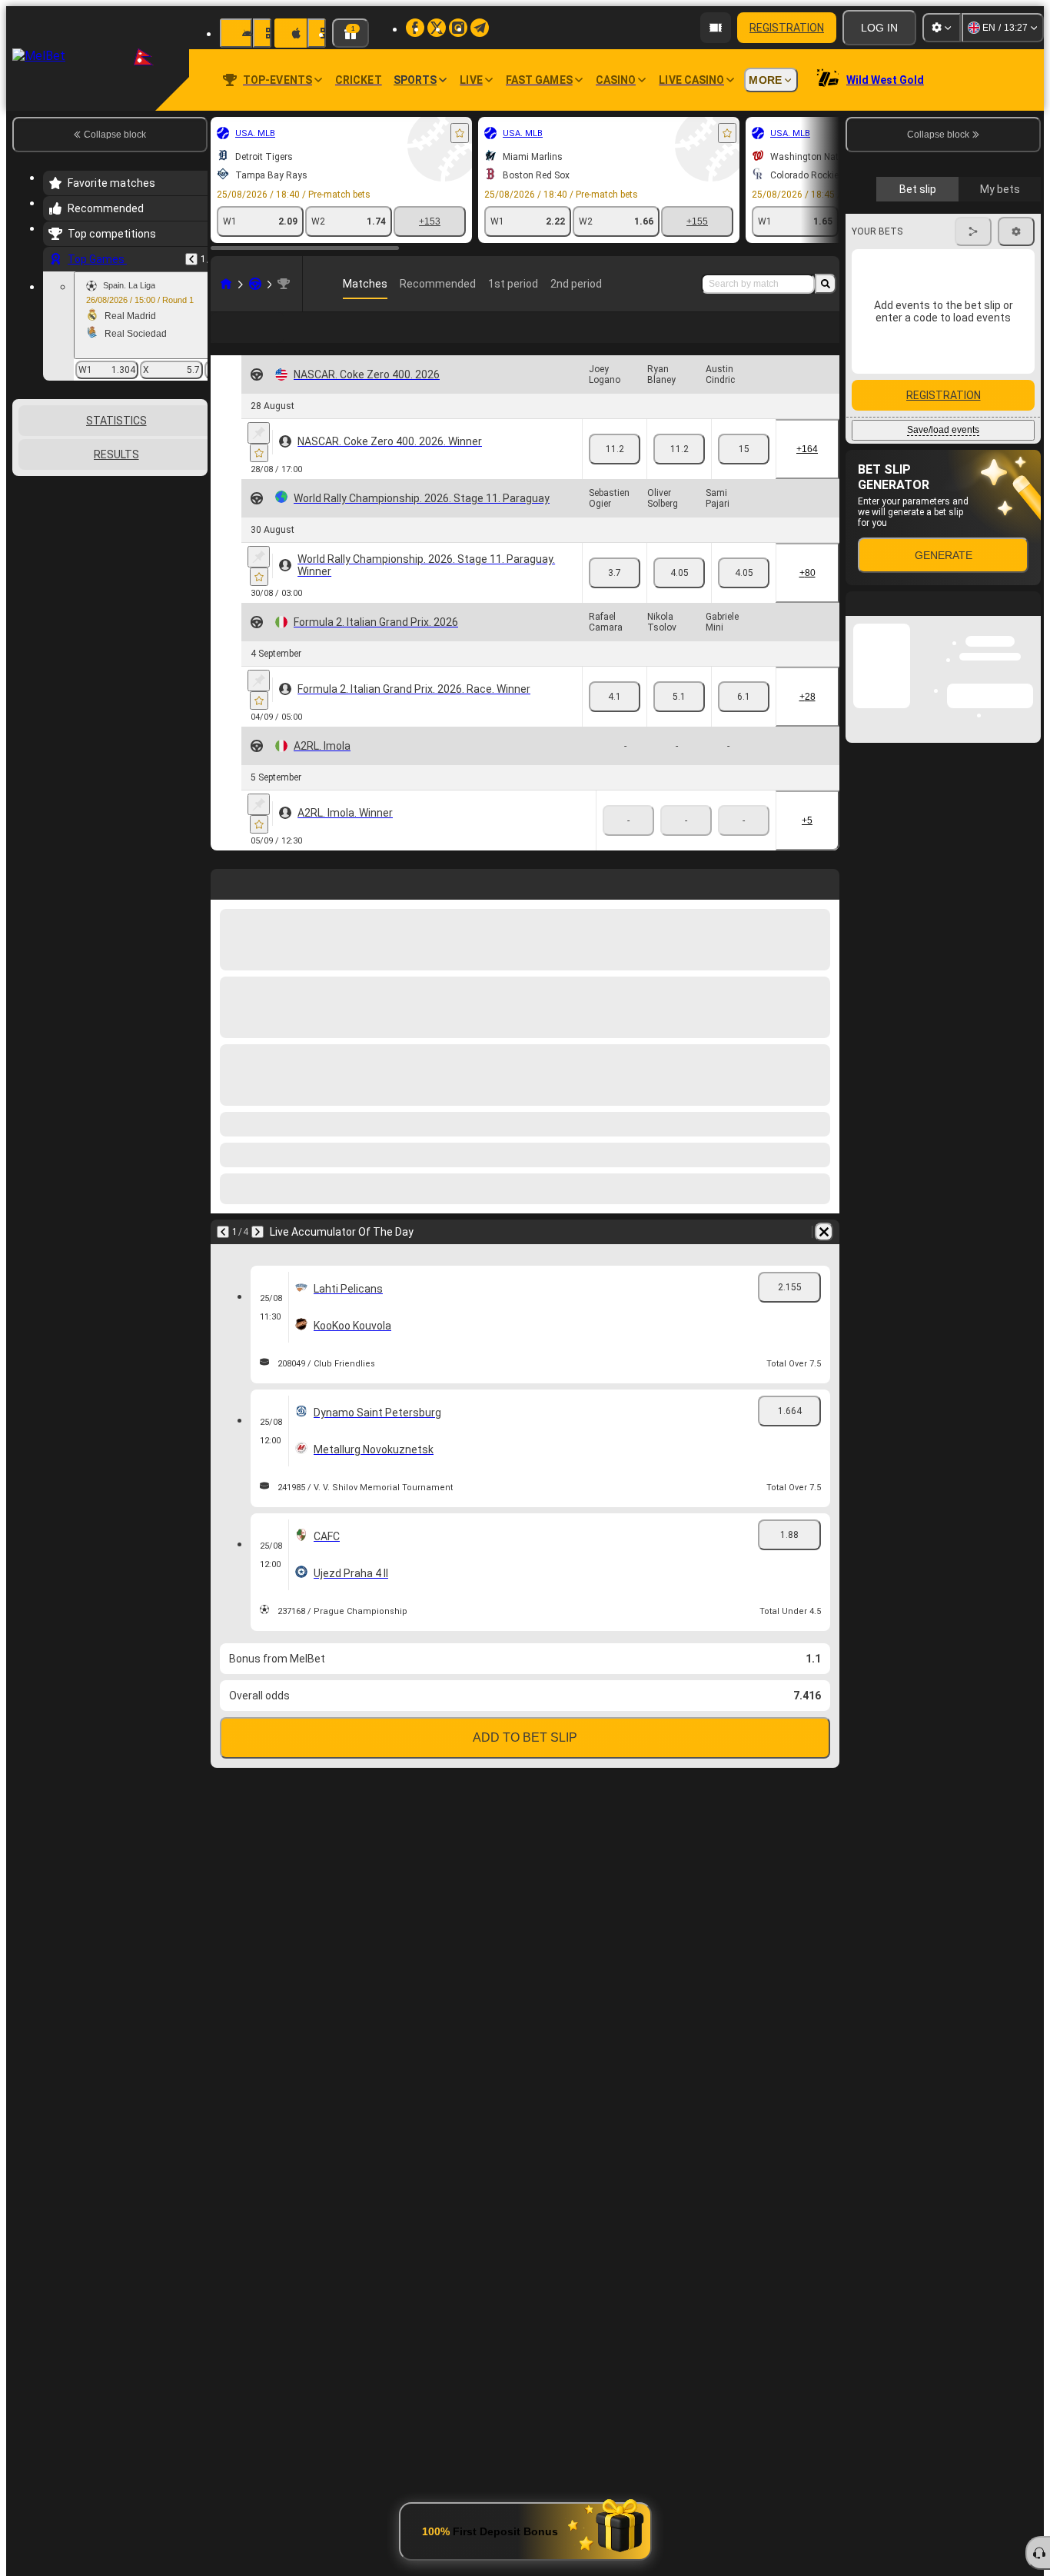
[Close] (1028, 884)
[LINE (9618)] (226, 284)
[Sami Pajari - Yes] (744, 597)
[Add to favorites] (460, 133)
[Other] (743, 340)
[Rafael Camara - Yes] (615, 721)
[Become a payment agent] (716, 28)
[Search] (826, 284)
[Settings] (942, 28)
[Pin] (259, 458)
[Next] (258, 1256)
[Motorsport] (255, 284)
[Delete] (824, 1256)
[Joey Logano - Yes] (615, 474)
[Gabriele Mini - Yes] (744, 721)
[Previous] (191, 259)
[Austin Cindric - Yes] (744, 474)
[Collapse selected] (175, 478)
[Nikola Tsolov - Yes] (679, 721)
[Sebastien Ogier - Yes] (615, 597)
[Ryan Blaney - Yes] (679, 474)
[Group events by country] (194, 478)
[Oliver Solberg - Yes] (679, 597)
